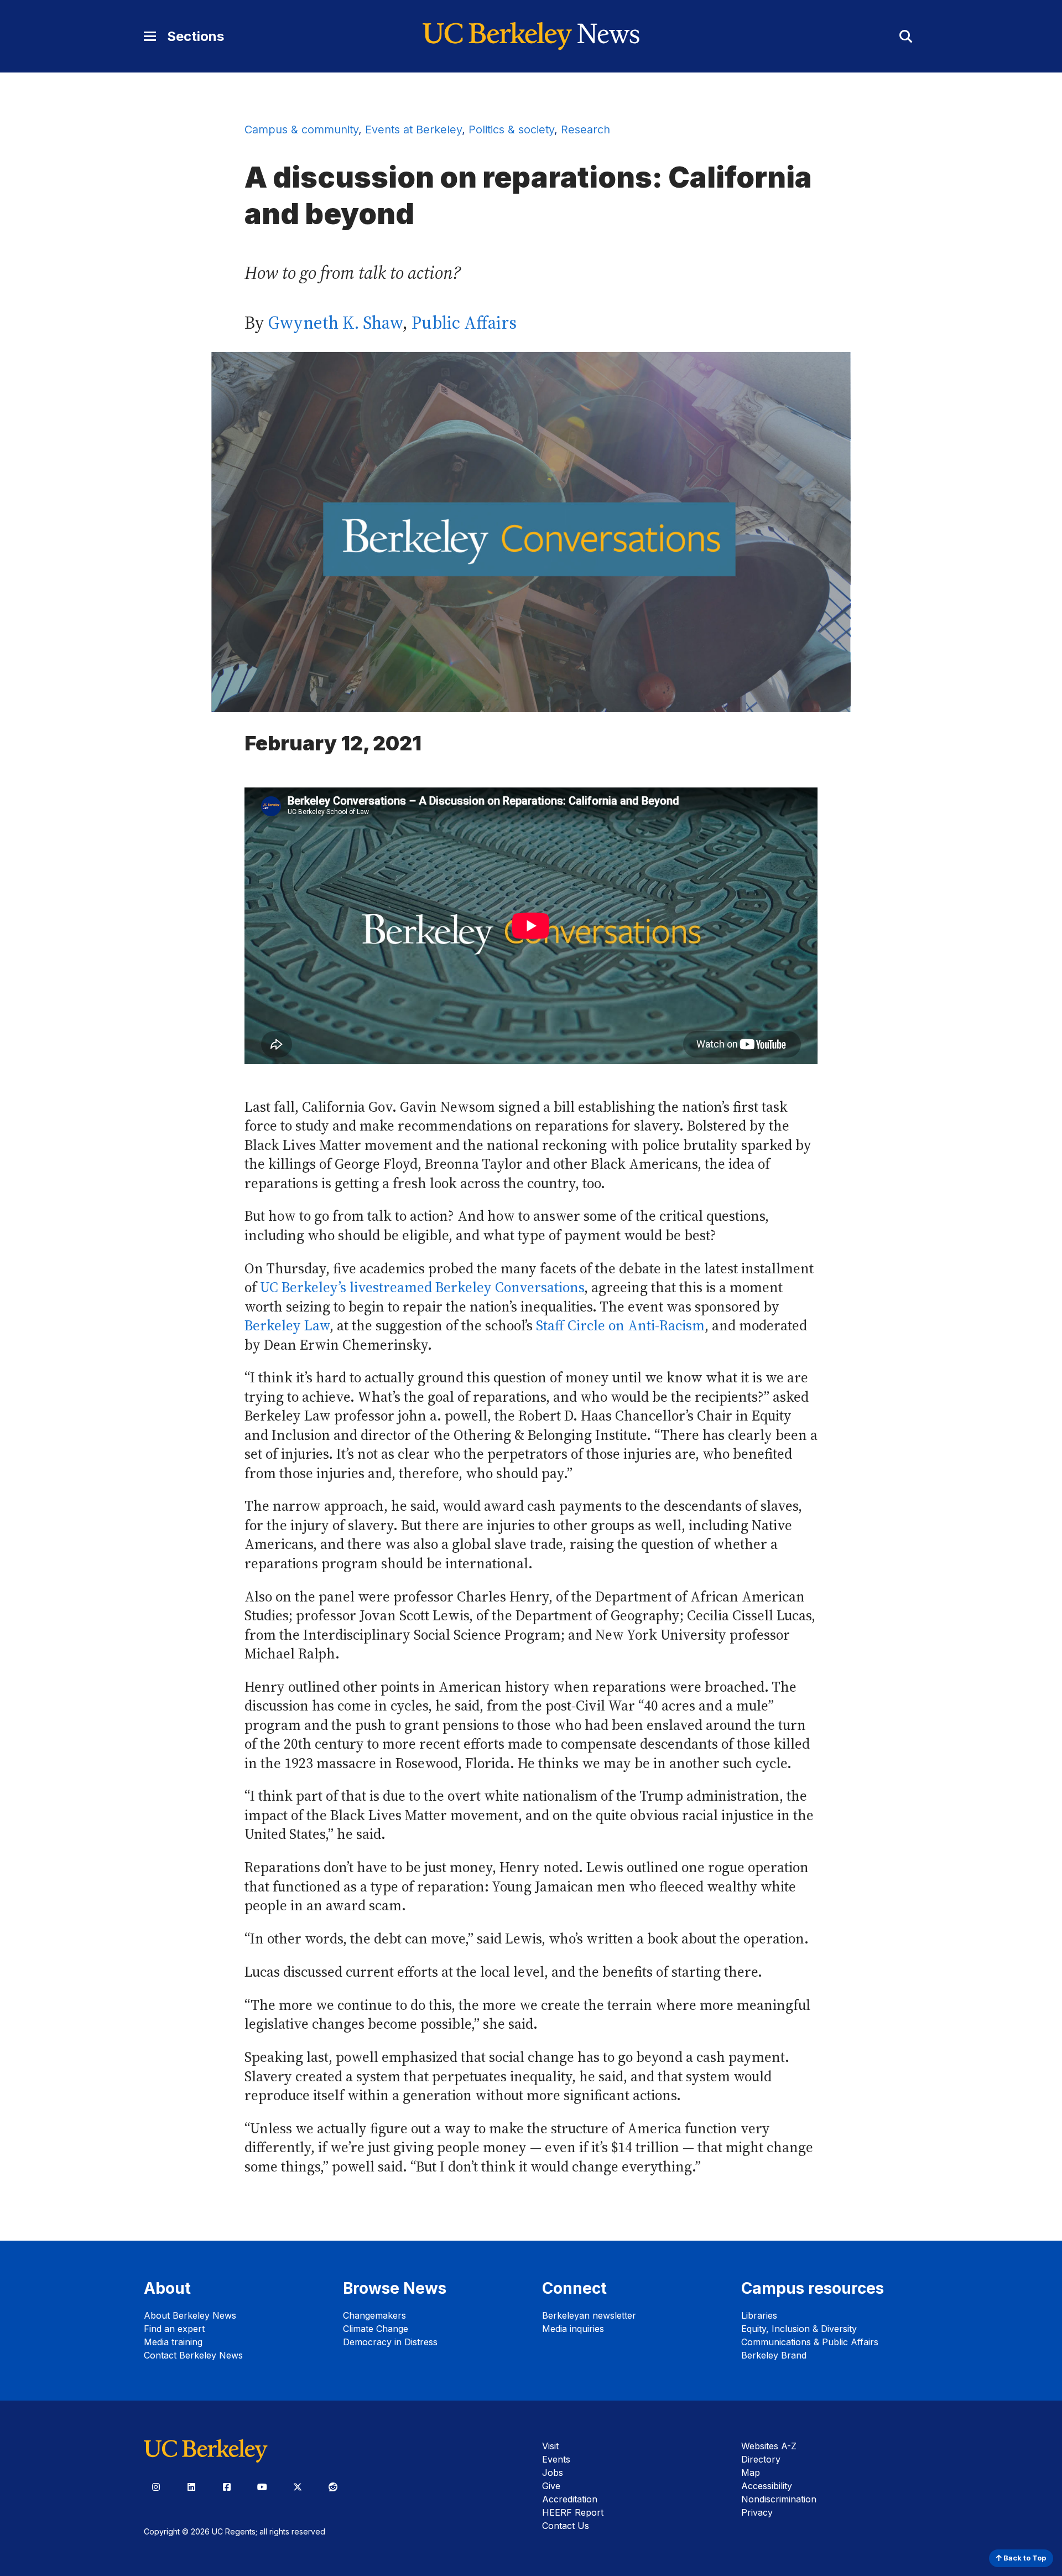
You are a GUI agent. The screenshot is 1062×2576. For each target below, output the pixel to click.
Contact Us (566, 2526)
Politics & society (511, 129)
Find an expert (174, 2329)
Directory (761, 2459)
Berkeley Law (287, 1326)
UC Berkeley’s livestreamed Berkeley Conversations (422, 1287)
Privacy (757, 2512)
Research (585, 129)
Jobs (553, 2473)
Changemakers (374, 2315)
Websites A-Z (769, 2446)
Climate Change (376, 2329)
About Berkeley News (190, 2315)
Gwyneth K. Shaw (335, 323)
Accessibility (767, 2486)
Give (551, 2486)
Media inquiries (573, 2329)
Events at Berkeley (413, 129)
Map (751, 2473)
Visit (550, 2446)
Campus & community (301, 129)
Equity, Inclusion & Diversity (799, 2329)
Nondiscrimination (779, 2499)
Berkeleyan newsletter (589, 2315)
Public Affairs (464, 323)
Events (556, 2459)
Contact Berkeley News (193, 2355)
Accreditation (570, 2499)
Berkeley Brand (774, 2355)
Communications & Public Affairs (810, 2342)
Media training (173, 2342)
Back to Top (1024, 2558)
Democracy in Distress (390, 2342)
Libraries (759, 2315)
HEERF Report (573, 2512)
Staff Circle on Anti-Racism (620, 1326)
